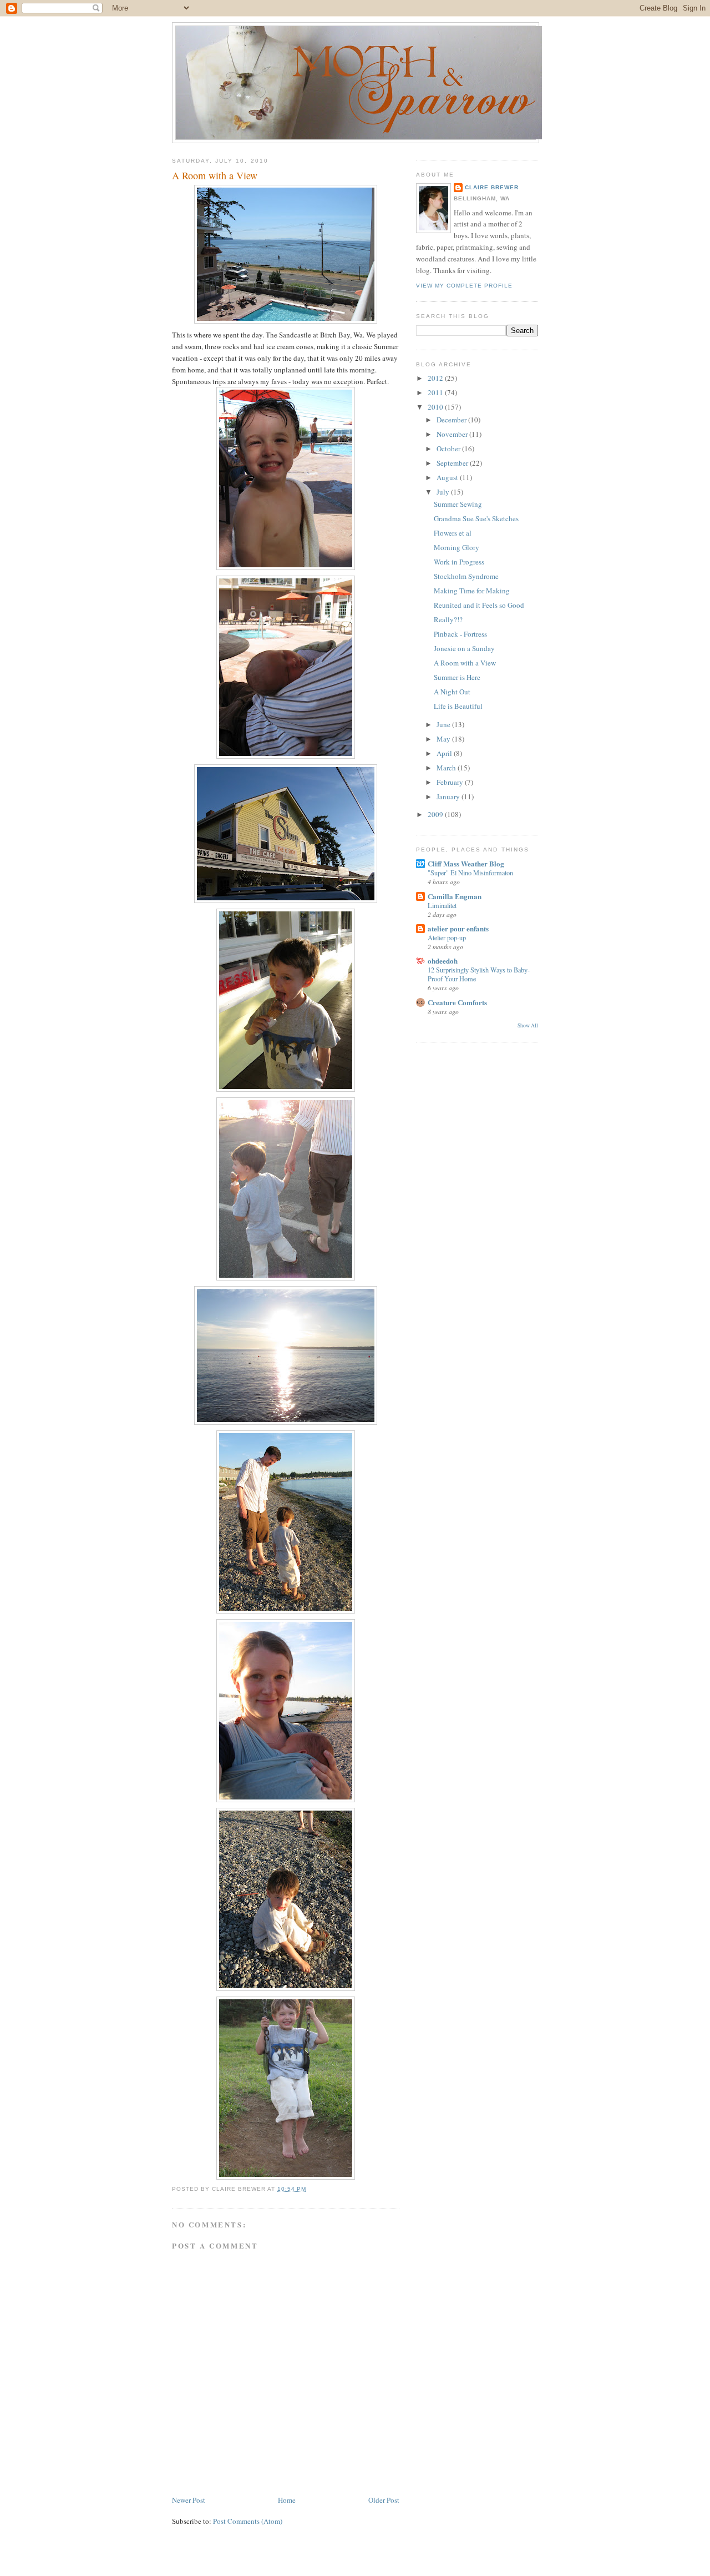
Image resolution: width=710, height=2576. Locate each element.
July (444, 492)
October (449, 448)
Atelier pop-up (447, 937)
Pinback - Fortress (460, 634)
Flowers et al (453, 533)
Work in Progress (459, 562)
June (444, 724)
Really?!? (448, 619)
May (444, 739)
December (452, 420)
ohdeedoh (443, 961)
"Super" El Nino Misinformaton (470, 873)
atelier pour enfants (458, 928)
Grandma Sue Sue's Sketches (476, 518)
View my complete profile (464, 286)
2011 (436, 392)
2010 (436, 407)
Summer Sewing (458, 504)
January (449, 797)
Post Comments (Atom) (248, 2521)
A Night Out (452, 692)
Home (287, 2500)
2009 (436, 814)
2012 (436, 378)
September (453, 463)
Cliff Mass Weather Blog (466, 863)
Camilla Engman (455, 896)
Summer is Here (457, 677)
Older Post (384, 2500)
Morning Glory (457, 547)
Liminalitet (442, 905)
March (447, 768)
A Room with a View (215, 175)
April (445, 753)
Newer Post (189, 2500)
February (451, 782)
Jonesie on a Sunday (464, 648)
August (448, 477)
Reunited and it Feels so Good (479, 605)
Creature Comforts (457, 1002)
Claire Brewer (492, 187)
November (453, 434)
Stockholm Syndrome (466, 576)
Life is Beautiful (458, 706)
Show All (528, 1025)
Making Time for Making (472, 591)
